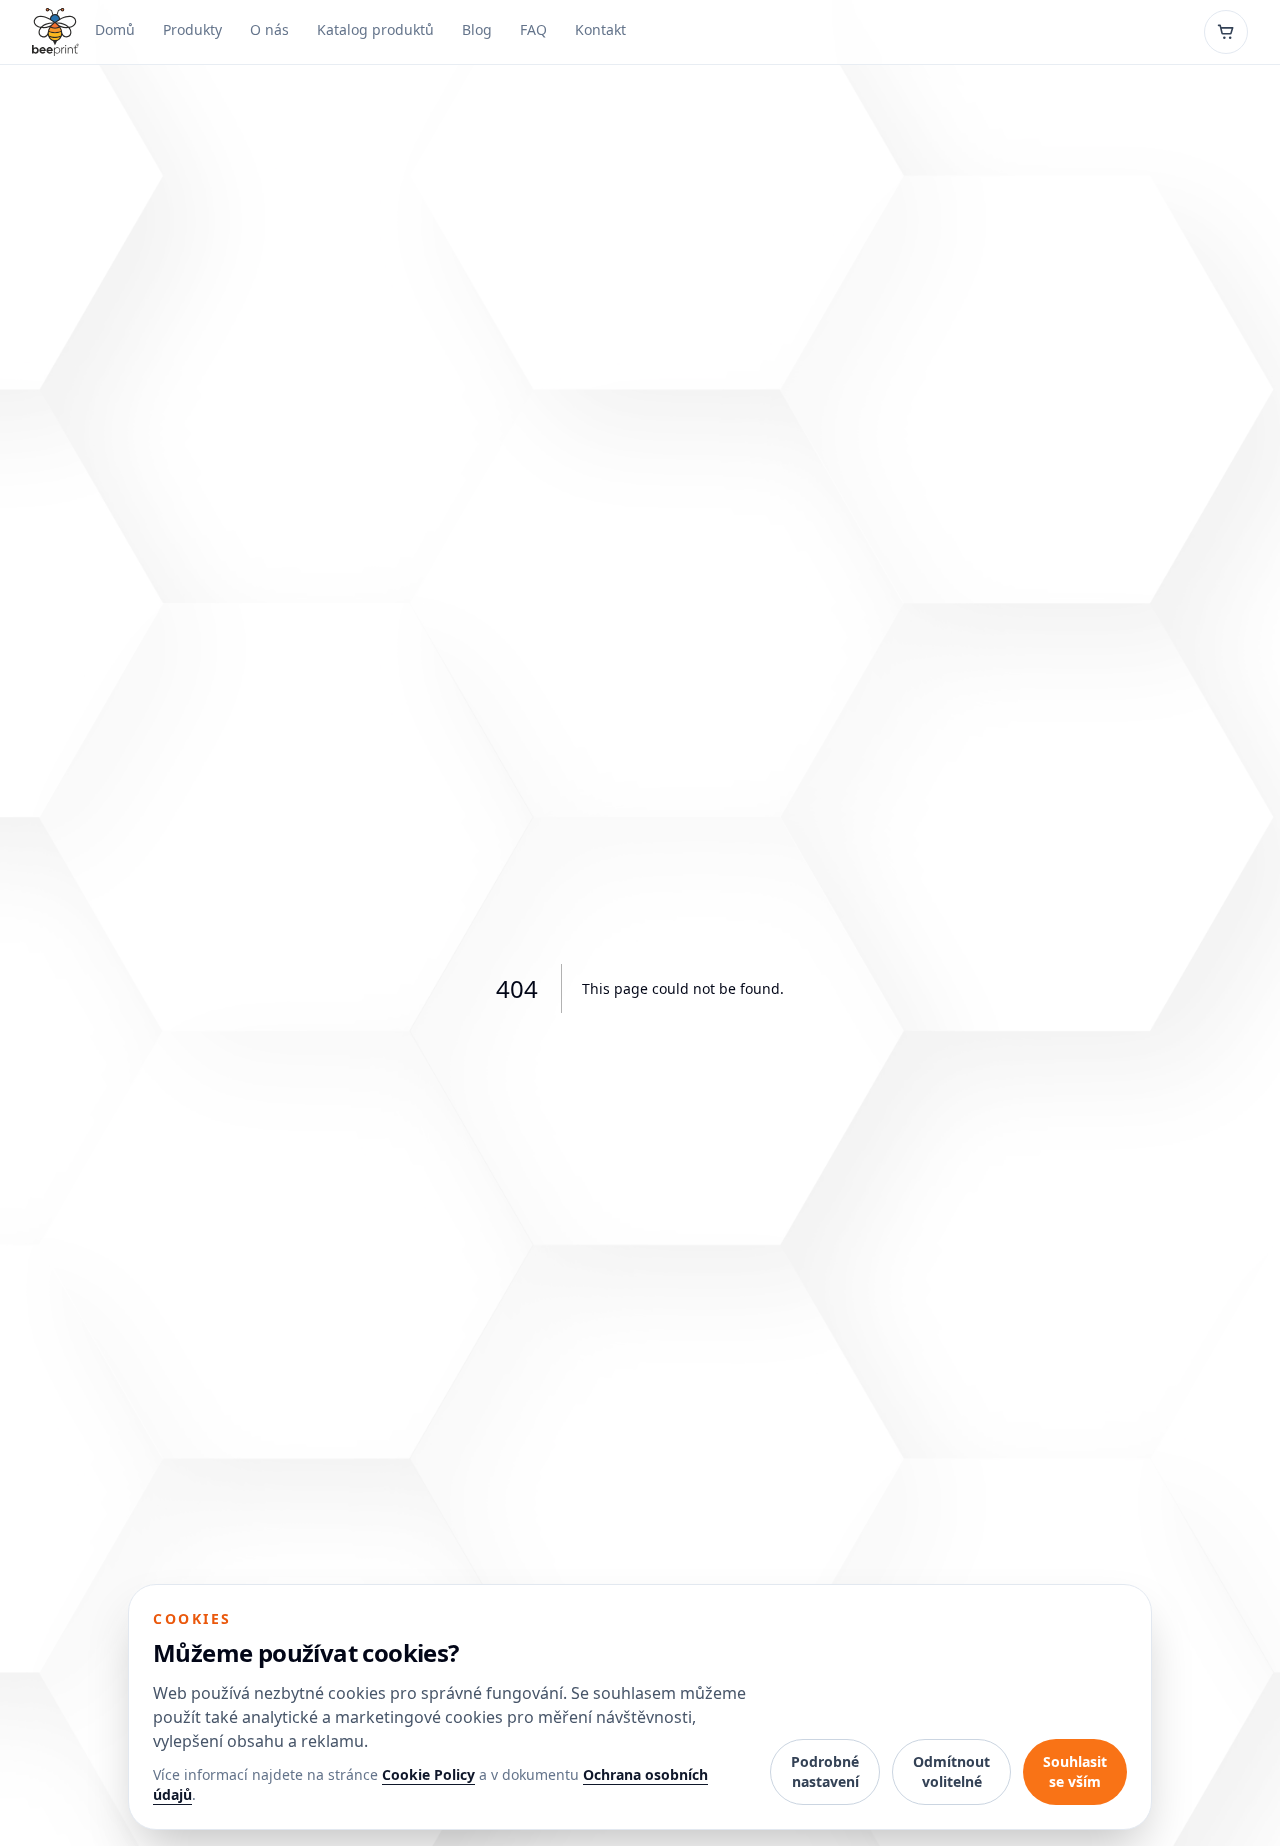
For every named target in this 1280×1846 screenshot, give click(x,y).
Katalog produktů (375, 29)
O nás (269, 29)
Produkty (192, 29)
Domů (115, 29)
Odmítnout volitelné (951, 1771)
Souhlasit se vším (1075, 1771)
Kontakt (600, 29)
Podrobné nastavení (825, 1771)
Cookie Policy (428, 1774)
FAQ (533, 29)
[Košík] (1226, 32)
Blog (477, 29)
